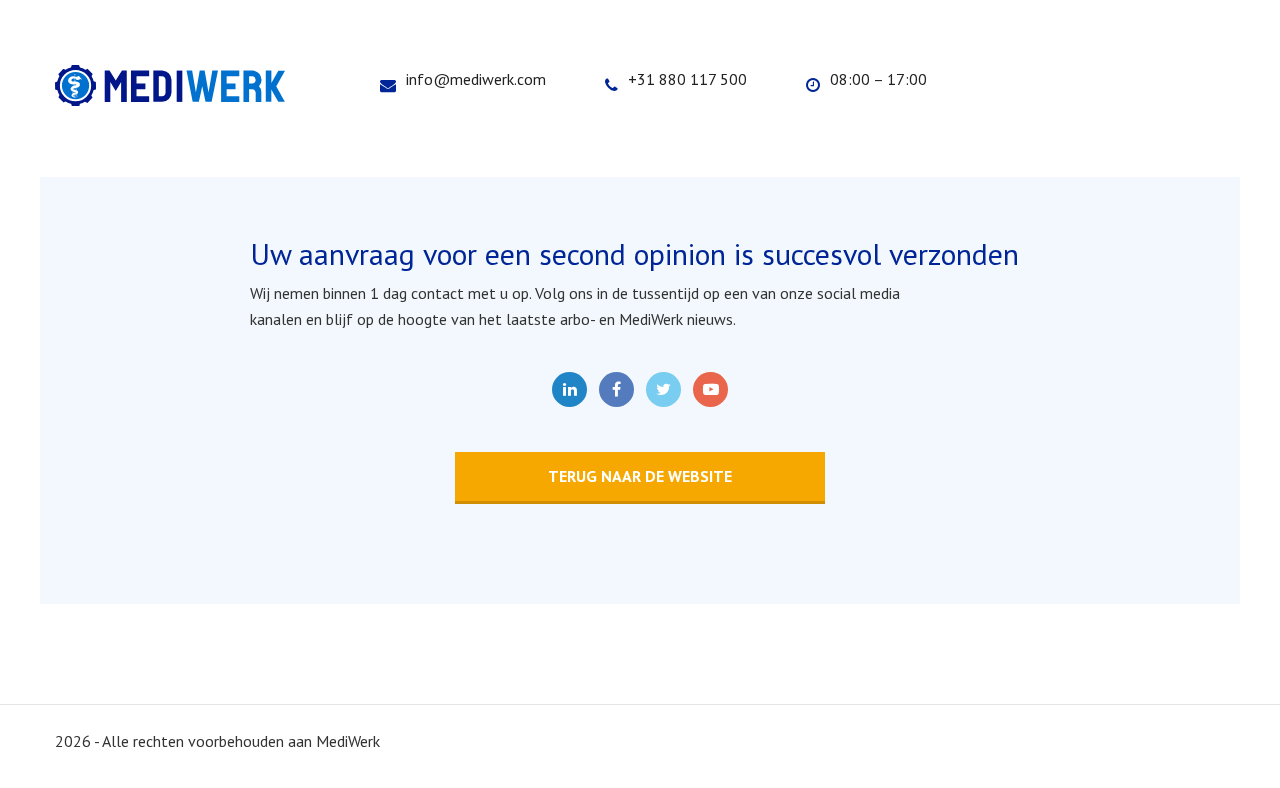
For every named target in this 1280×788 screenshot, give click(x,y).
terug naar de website (640, 476)
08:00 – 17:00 (878, 79)
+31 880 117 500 (687, 79)
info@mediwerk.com (476, 79)
